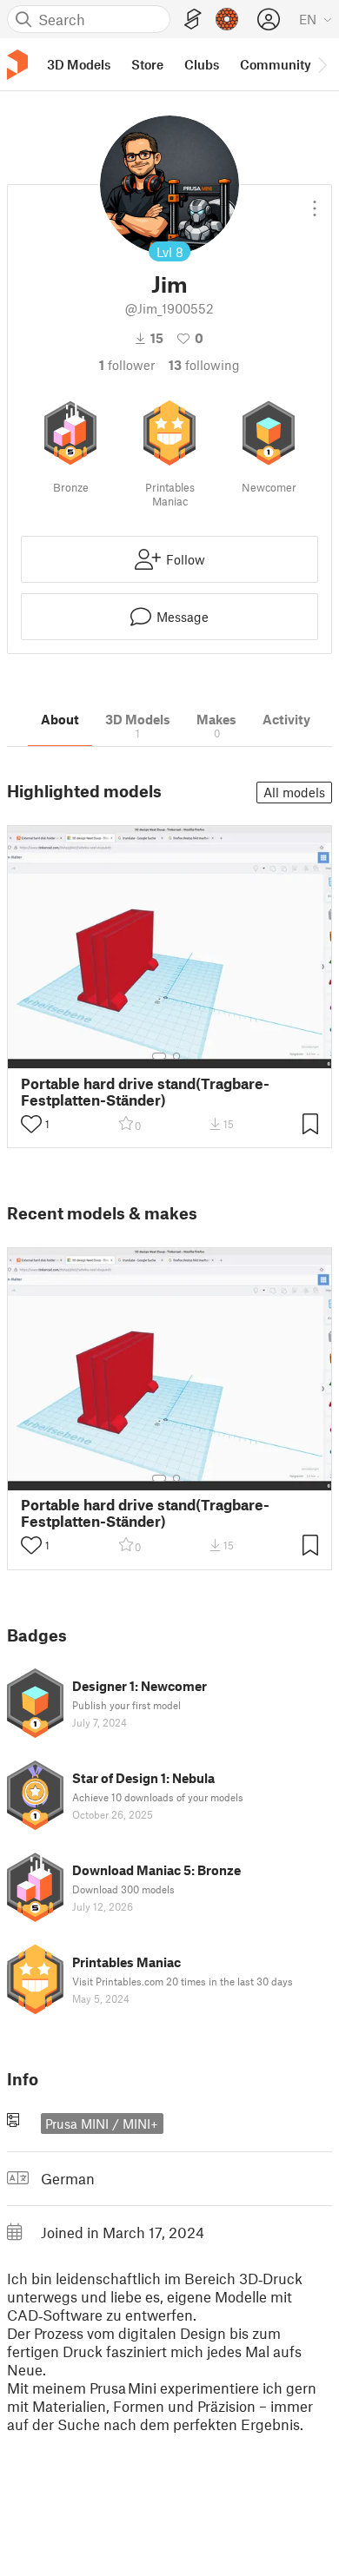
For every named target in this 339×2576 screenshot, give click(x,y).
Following (204, 365)
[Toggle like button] (31, 1124)
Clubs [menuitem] (202, 64)
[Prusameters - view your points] (227, 19)
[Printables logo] (17, 65)
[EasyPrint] (193, 20)
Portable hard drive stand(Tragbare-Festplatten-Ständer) (145, 1092)
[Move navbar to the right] (322, 64)
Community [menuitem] (276, 64)
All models (294, 792)
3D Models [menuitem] (79, 64)
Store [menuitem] (147, 64)
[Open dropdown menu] (315, 201)
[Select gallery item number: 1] (159, 1056)
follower (127, 365)
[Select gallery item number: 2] (176, 1056)
